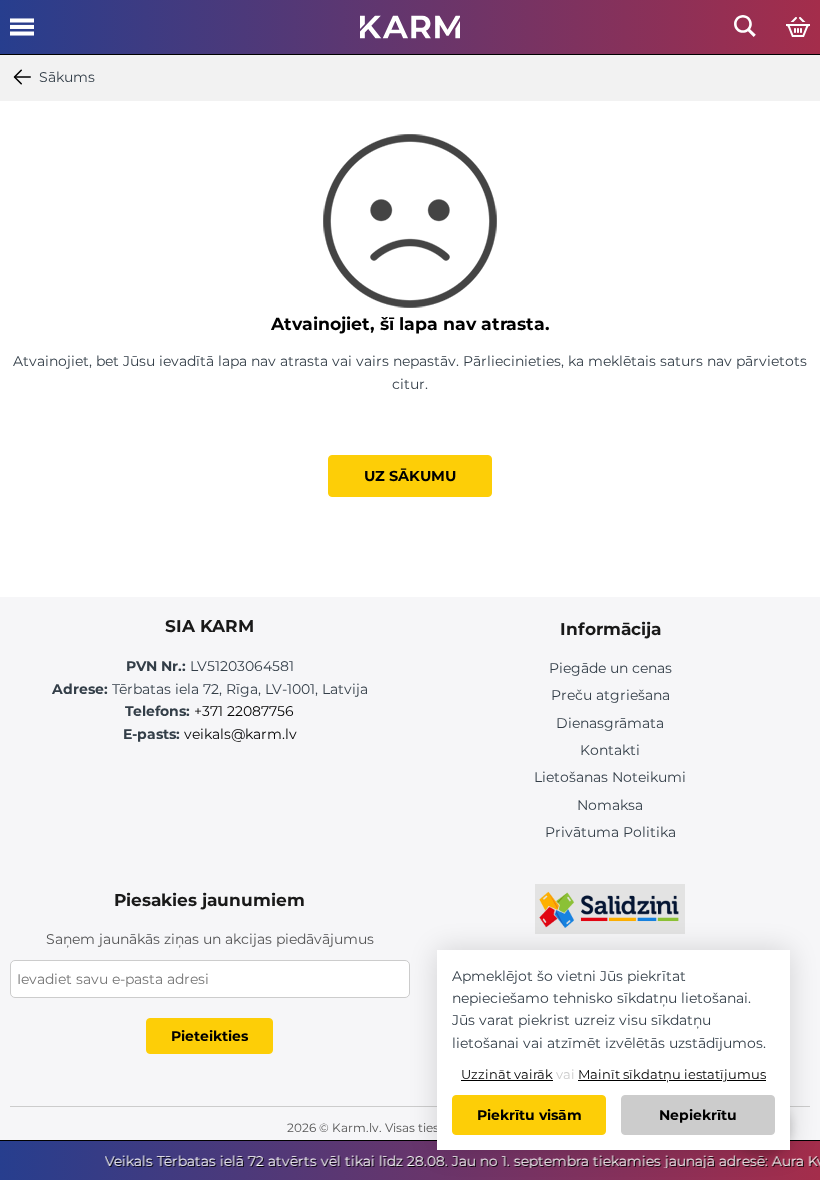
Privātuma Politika (610, 832)
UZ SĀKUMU (410, 476)
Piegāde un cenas (610, 668)
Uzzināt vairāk (507, 1074)
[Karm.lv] (410, 33)
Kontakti (610, 750)
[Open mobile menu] (22, 34)
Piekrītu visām (529, 1115)
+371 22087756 (244, 711)
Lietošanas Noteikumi (610, 777)
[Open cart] (798, 28)
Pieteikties (209, 1036)
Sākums (67, 77)
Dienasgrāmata (610, 723)
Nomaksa (610, 805)
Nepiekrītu (698, 1115)
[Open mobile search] (745, 31)
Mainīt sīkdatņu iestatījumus (672, 1074)
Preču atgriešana (610, 695)
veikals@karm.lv (240, 734)
